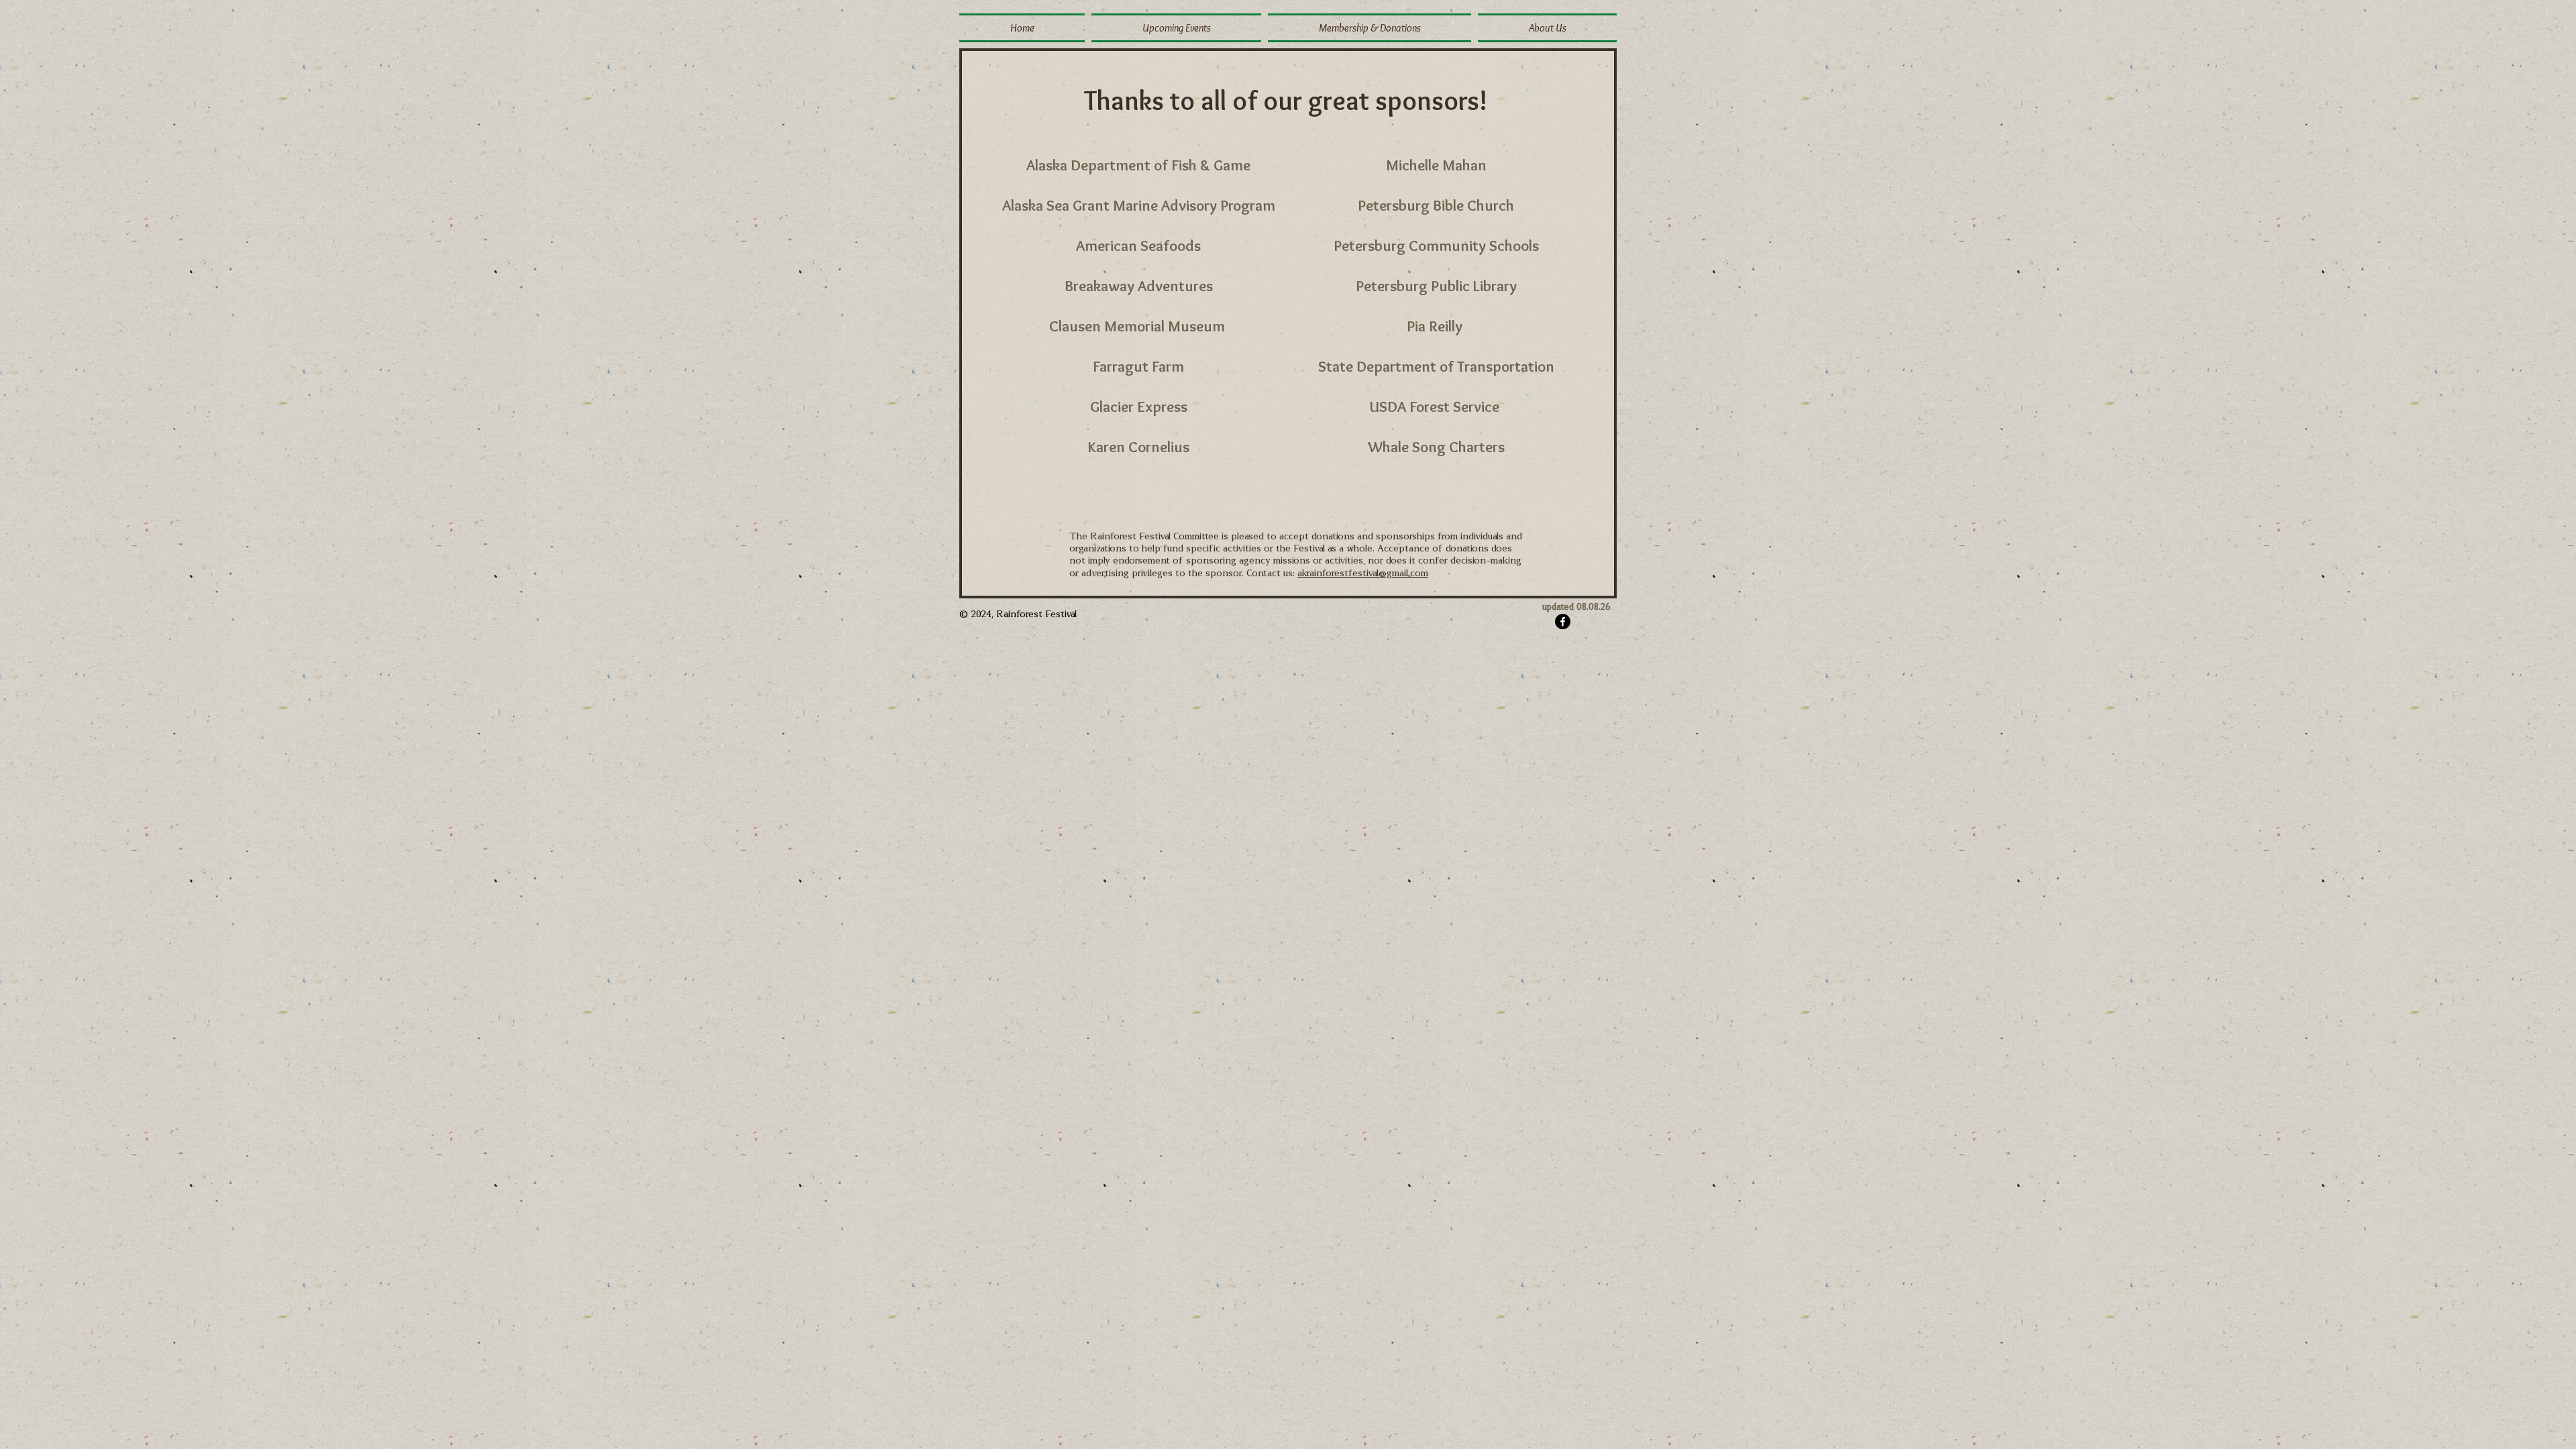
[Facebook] (1563, 622)
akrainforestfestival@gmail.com (1363, 574)
